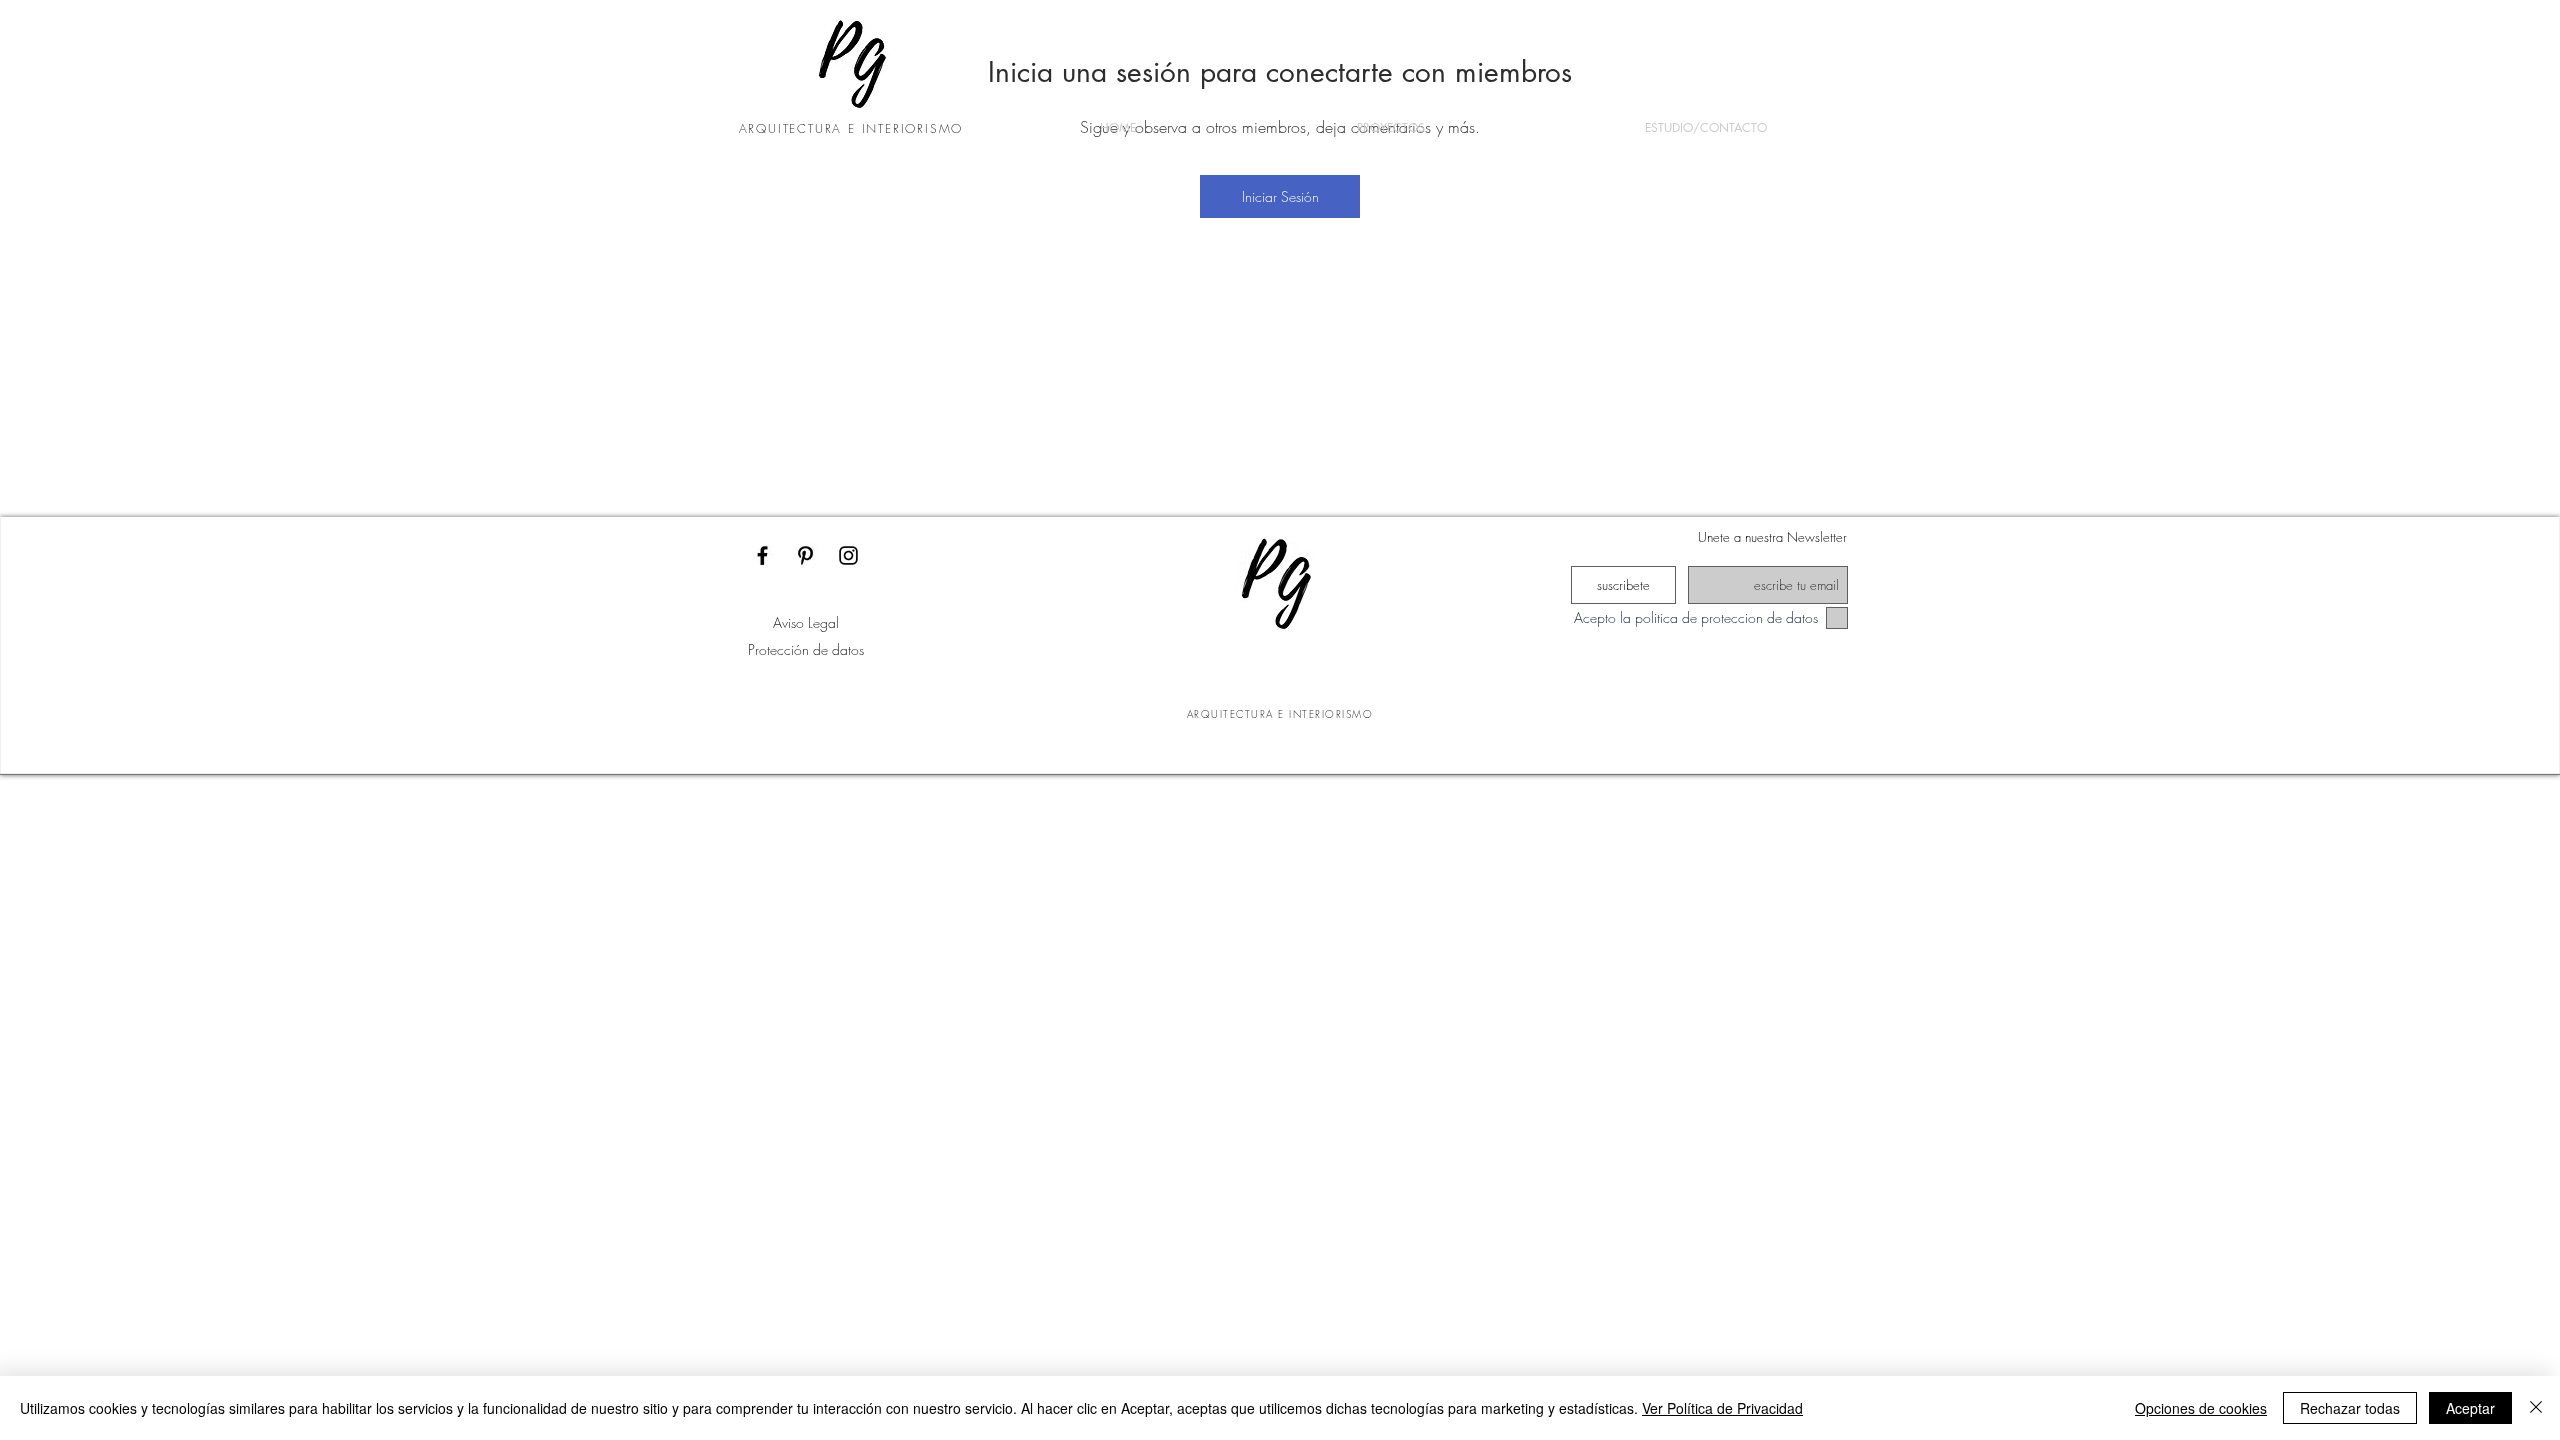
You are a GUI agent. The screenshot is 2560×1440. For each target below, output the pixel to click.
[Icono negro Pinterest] (805, 555)
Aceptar (2470, 1408)
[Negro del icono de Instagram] (848, 555)
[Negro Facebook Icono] (762, 555)
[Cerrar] (2536, 1408)
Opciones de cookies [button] (2201, 1408)
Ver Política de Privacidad (1722, 1408)
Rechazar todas (2350, 1408)
